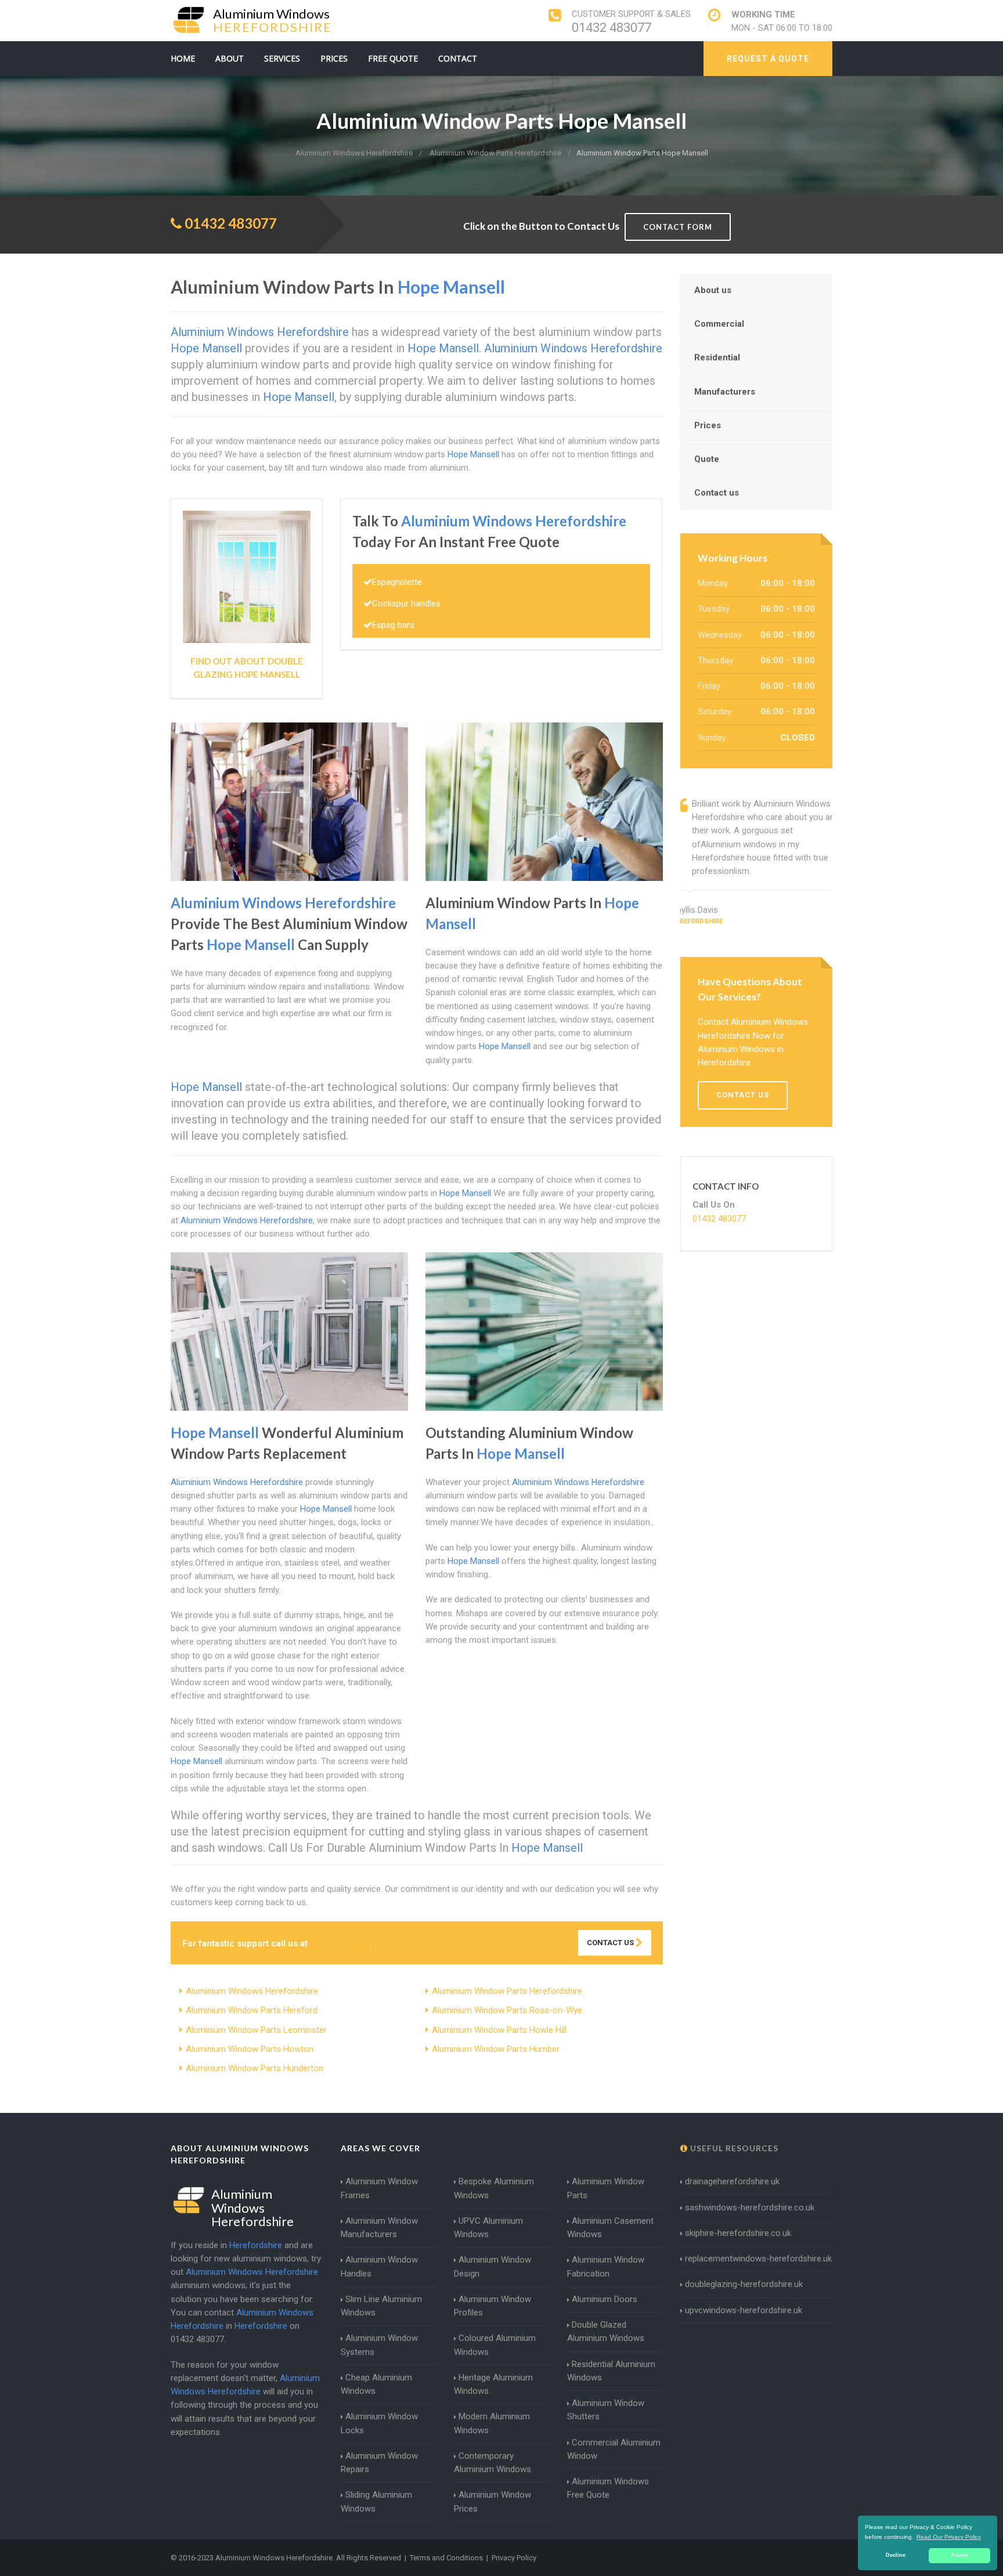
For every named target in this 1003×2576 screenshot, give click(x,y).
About (230, 58)
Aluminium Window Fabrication (606, 2266)
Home (183, 58)
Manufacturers (725, 392)
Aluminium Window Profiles (493, 2306)
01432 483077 (611, 28)
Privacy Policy (514, 2558)
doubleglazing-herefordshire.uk (744, 2284)
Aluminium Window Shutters (606, 2410)
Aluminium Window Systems (379, 2345)
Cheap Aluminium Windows (376, 2384)
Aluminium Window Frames (379, 2188)
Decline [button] (896, 2555)
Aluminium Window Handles (379, 2266)
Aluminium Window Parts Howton (250, 2049)
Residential (717, 357)
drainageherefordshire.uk (732, 2181)
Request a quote (768, 59)
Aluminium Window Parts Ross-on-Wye (507, 2010)
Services (282, 58)
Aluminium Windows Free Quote (608, 2488)
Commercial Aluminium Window (614, 2449)
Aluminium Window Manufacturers (379, 2228)
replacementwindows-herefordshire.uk (758, 2259)
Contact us (717, 493)
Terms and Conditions (446, 2558)
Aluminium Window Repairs (379, 2463)
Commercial (719, 324)
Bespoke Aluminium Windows (494, 2188)
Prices (334, 58)
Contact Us (611, 1943)
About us (713, 290)
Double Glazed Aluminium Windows (606, 2331)
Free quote (393, 58)
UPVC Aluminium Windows (488, 2228)
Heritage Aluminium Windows (493, 2384)
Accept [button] (960, 2555)
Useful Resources (733, 2148)
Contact (458, 58)
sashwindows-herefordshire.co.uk (750, 2208)
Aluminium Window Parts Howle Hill (499, 2030)
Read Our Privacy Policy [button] (949, 2537)
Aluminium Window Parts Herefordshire (507, 1991)
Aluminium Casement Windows (610, 2228)
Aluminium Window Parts (606, 2188)
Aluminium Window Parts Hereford (252, 2010)
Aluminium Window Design (493, 2266)
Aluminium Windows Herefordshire (252, 1991)
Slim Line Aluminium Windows (381, 2306)
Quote (707, 459)
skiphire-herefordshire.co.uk (738, 2233)
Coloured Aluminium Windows (495, 2345)
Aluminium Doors (605, 2299)
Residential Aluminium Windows (611, 2371)
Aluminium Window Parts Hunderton (255, 2068)
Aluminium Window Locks (379, 2423)
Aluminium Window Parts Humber (496, 2049)
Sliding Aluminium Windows (376, 2501)
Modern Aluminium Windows (492, 2423)
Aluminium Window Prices (493, 2501)
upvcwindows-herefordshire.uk (744, 2310)
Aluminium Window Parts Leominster (256, 2030)
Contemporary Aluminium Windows (493, 2463)
